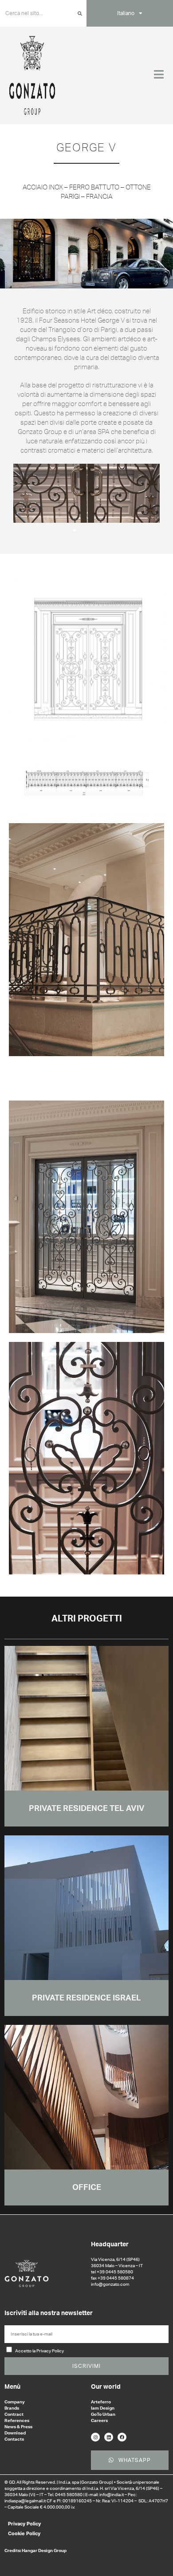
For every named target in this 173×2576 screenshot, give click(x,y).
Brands (12, 2408)
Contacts (14, 2439)
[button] (24, 493)
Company (15, 2402)
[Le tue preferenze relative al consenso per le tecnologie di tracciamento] (157, 2560)
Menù (12, 2387)
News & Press (18, 2427)
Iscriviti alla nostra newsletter (49, 2313)
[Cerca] (80, 13)
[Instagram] (95, 2437)
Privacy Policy (24, 2524)
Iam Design (103, 2408)
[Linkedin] (109, 2437)
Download (15, 2433)
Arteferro (101, 2402)
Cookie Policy (24, 2533)
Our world (106, 2387)
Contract (14, 2414)
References (17, 2421)
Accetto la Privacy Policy (39, 2351)
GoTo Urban (103, 2414)
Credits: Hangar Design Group (35, 2551)
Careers (99, 2421)
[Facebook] (122, 2437)
